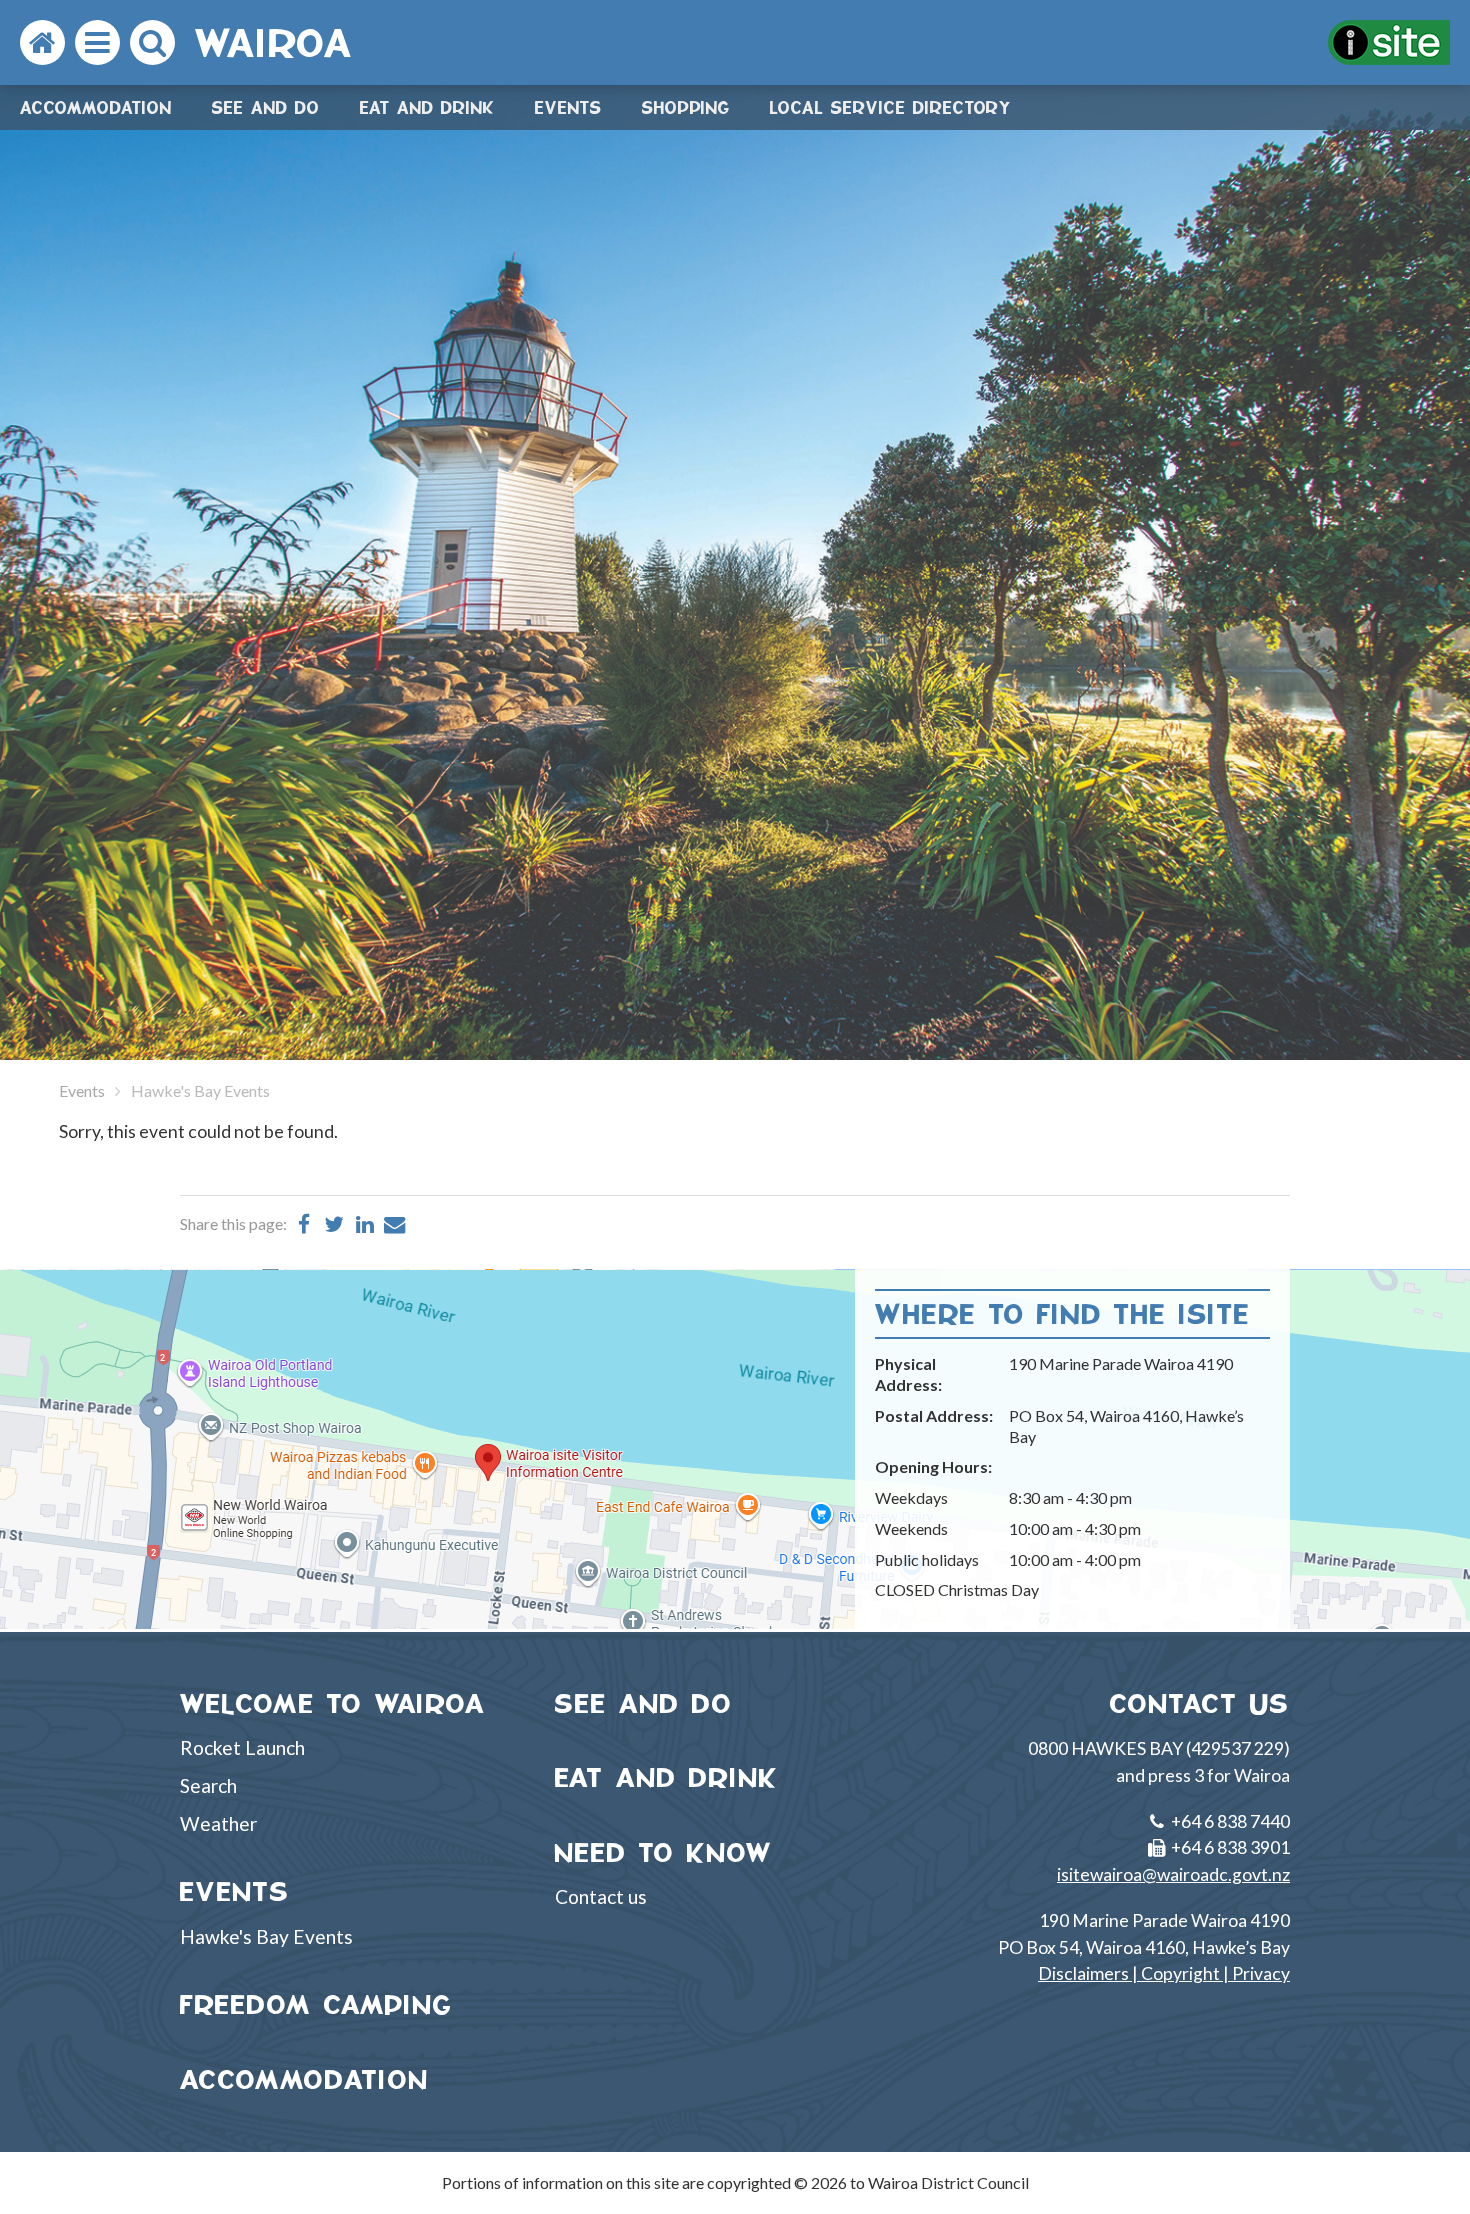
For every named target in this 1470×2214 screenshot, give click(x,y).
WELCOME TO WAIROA (333, 1703)
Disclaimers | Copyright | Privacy (1164, 1973)
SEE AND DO (644, 1703)
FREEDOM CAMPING (316, 2004)
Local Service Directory (891, 107)
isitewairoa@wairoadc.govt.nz (1173, 1874)
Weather (218, 1823)
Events (568, 107)
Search (208, 1785)
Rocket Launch (242, 1747)
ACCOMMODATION (304, 2079)
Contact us (601, 1896)
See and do (266, 107)
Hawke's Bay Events (266, 1936)
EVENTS (235, 1891)
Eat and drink (427, 107)
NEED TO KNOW (664, 1852)
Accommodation (96, 107)
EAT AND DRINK (667, 1777)
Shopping (686, 107)
